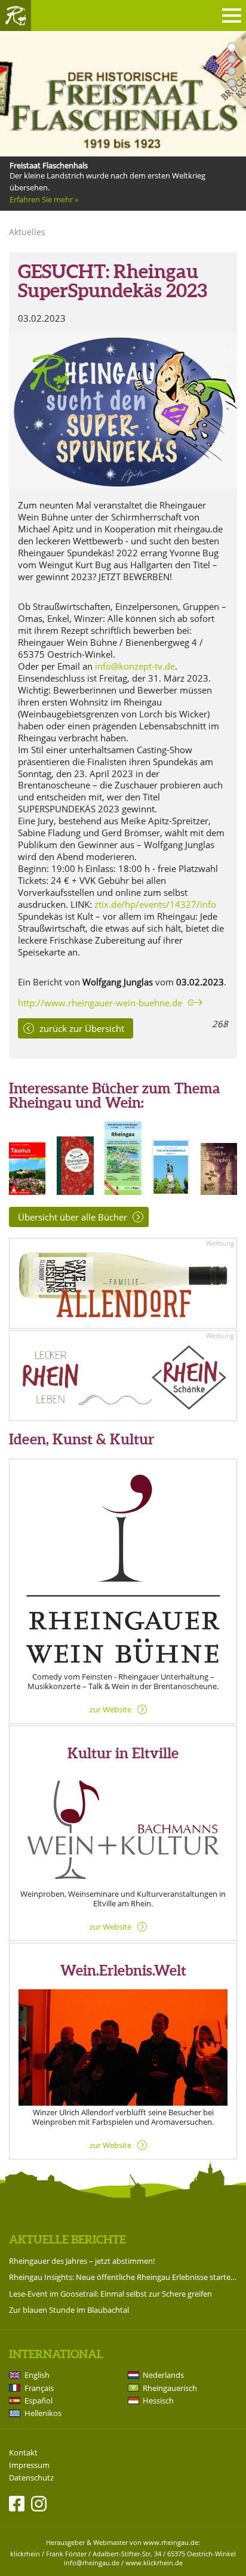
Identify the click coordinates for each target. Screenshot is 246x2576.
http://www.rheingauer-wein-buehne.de (100, 1003)
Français (39, 2388)
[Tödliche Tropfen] (219, 1191)
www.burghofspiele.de (49, 199)
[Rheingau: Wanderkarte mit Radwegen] (123, 1191)
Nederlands (163, 2375)
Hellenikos (43, 2413)
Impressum (29, 2465)
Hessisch (158, 2401)
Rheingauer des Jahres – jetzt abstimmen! (82, 2261)
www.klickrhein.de (154, 2563)
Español (39, 2401)
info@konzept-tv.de (135, 666)
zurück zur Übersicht (82, 1028)
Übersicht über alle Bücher (73, 1217)
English (37, 2375)
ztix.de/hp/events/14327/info (155, 904)
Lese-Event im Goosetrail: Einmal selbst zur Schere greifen (110, 2294)
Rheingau (16, 16)
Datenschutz (31, 2478)
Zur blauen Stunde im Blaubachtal (69, 2310)
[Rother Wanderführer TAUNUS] (27, 1191)
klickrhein (25, 2554)
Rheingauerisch (170, 2388)
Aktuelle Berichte (67, 2239)
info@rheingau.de (92, 2563)
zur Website (110, 1709)
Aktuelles (27, 232)
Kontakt (23, 2453)
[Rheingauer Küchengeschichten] (75, 1191)
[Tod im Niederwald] (170, 1191)
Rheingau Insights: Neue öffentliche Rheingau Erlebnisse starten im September (123, 2277)
